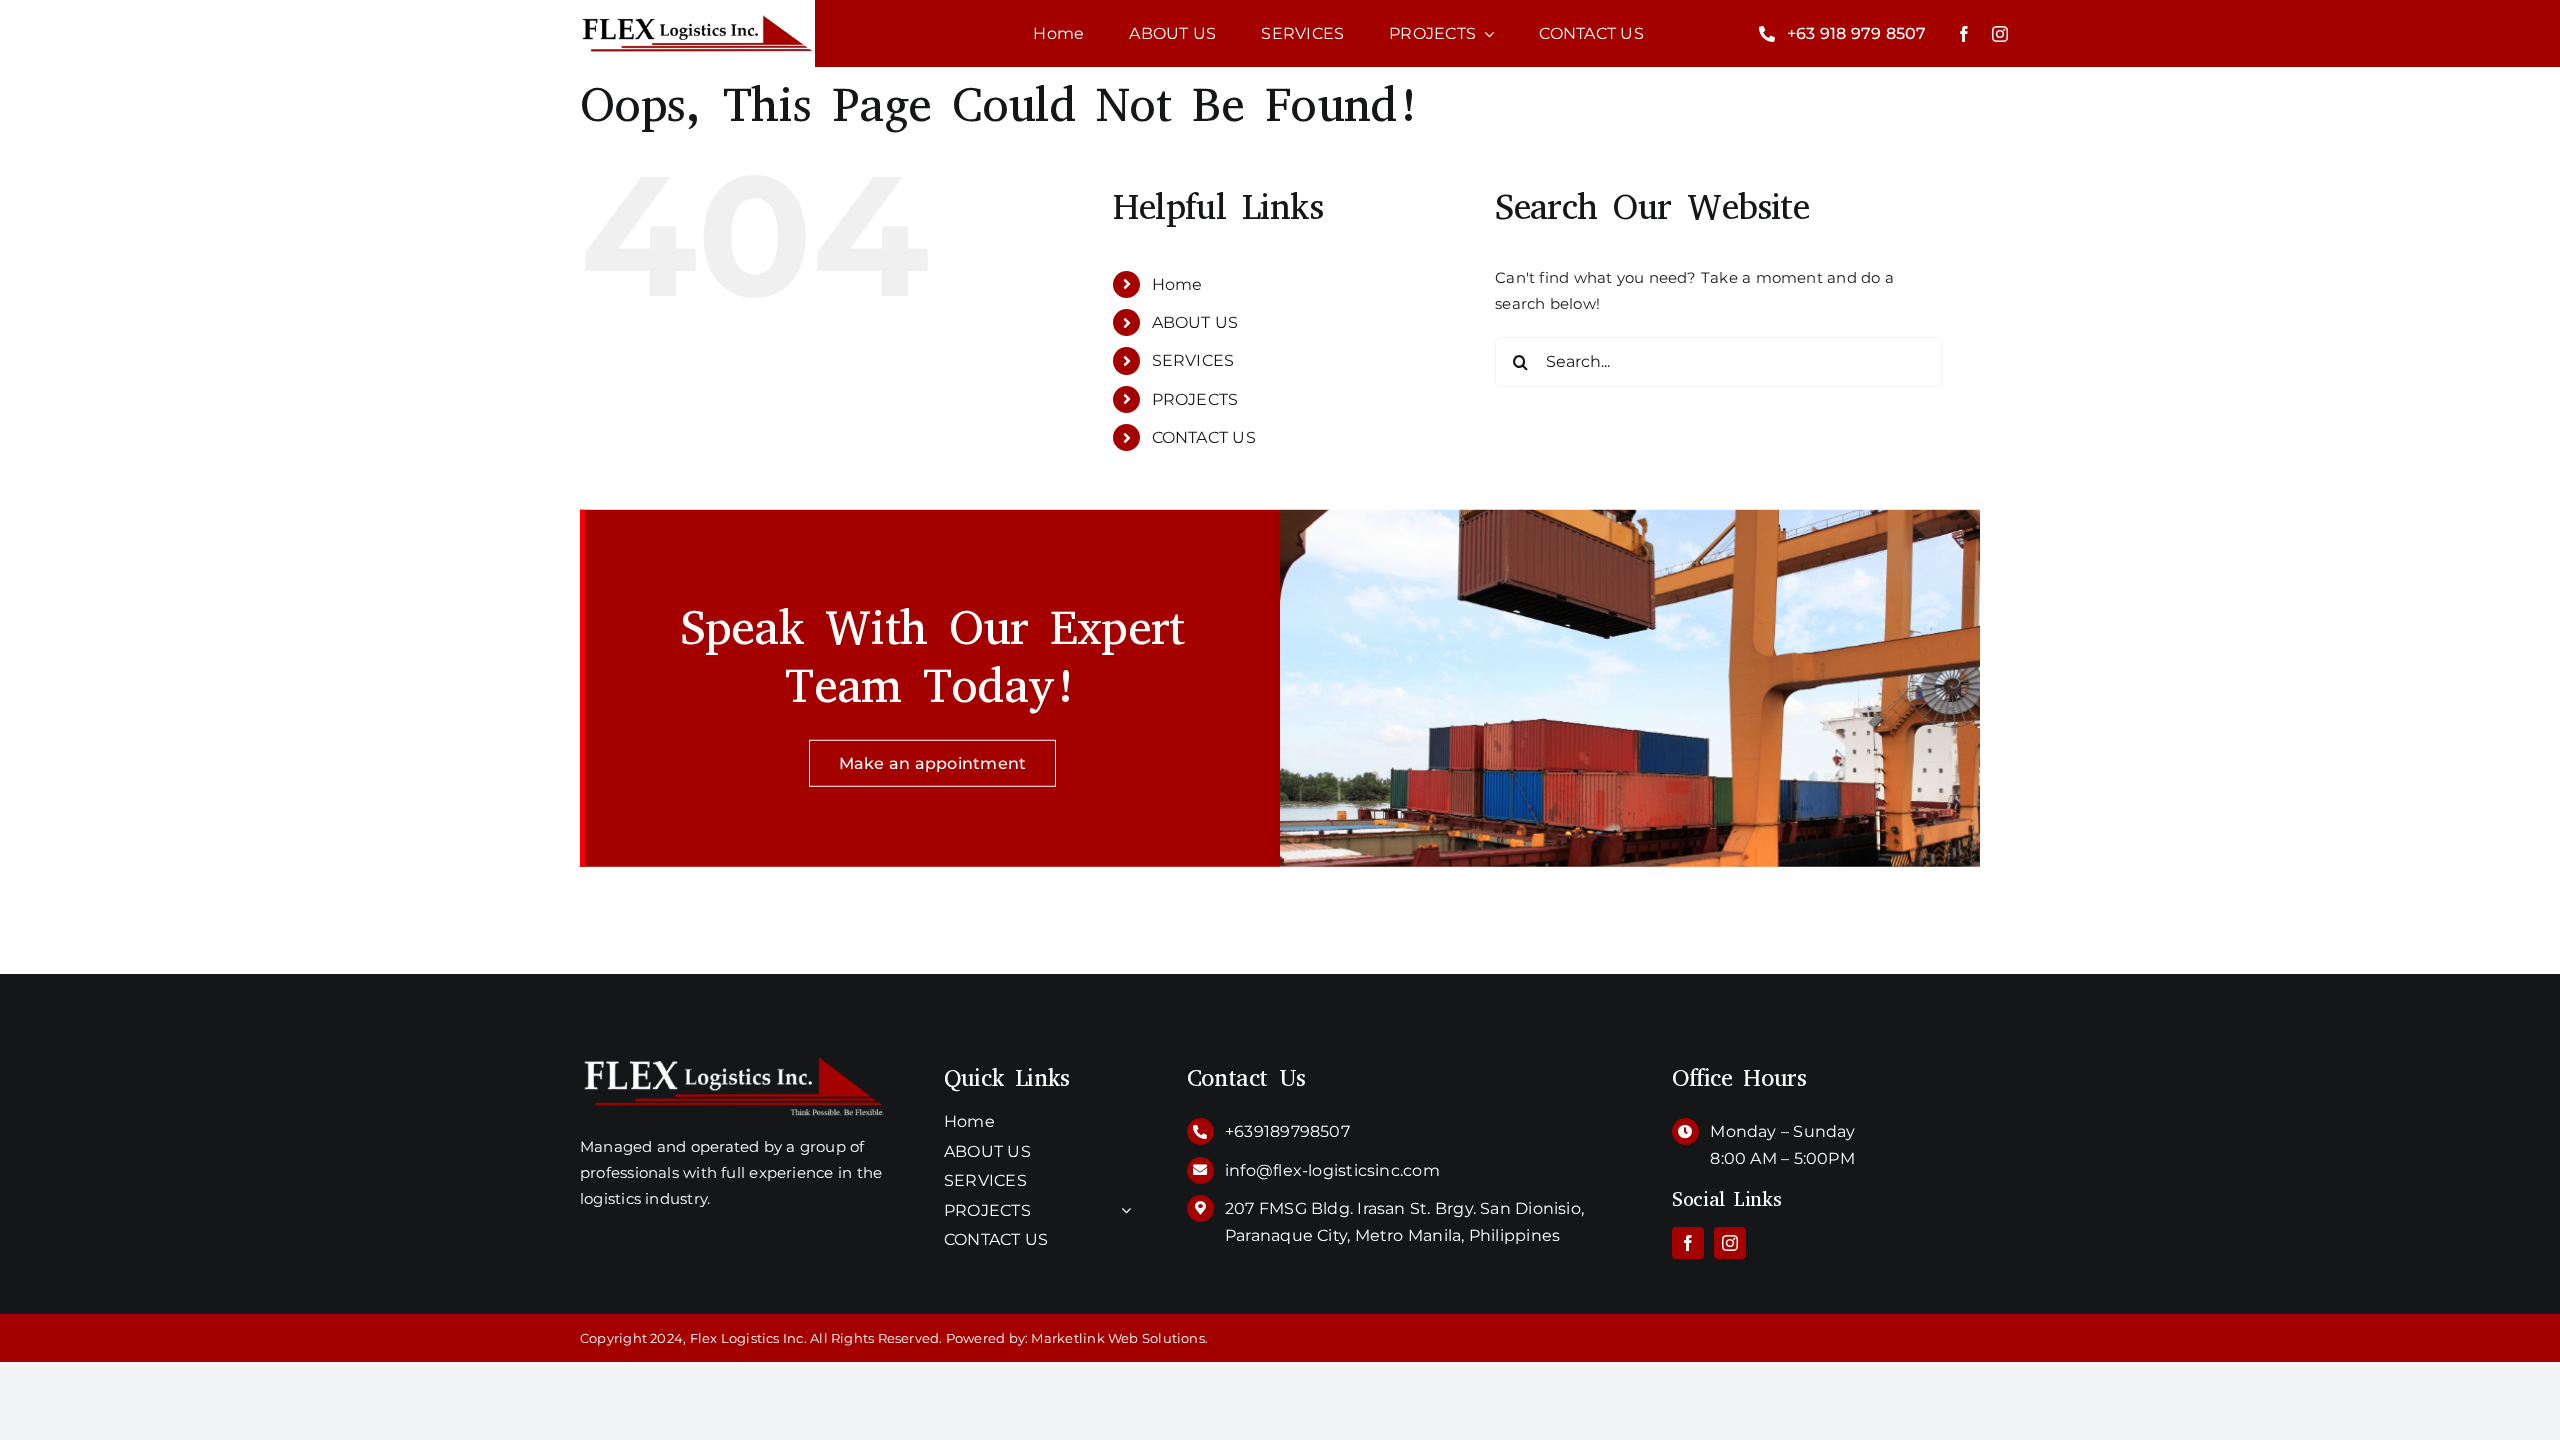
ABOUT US (1195, 322)
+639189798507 (1287, 1131)
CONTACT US (1204, 437)
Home (1177, 284)
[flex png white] (734, 1061)
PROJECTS (1195, 399)
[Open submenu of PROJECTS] (1122, 1211)
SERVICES (1193, 360)
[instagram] (2000, 34)
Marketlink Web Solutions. (1119, 1338)
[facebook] (1964, 34)
